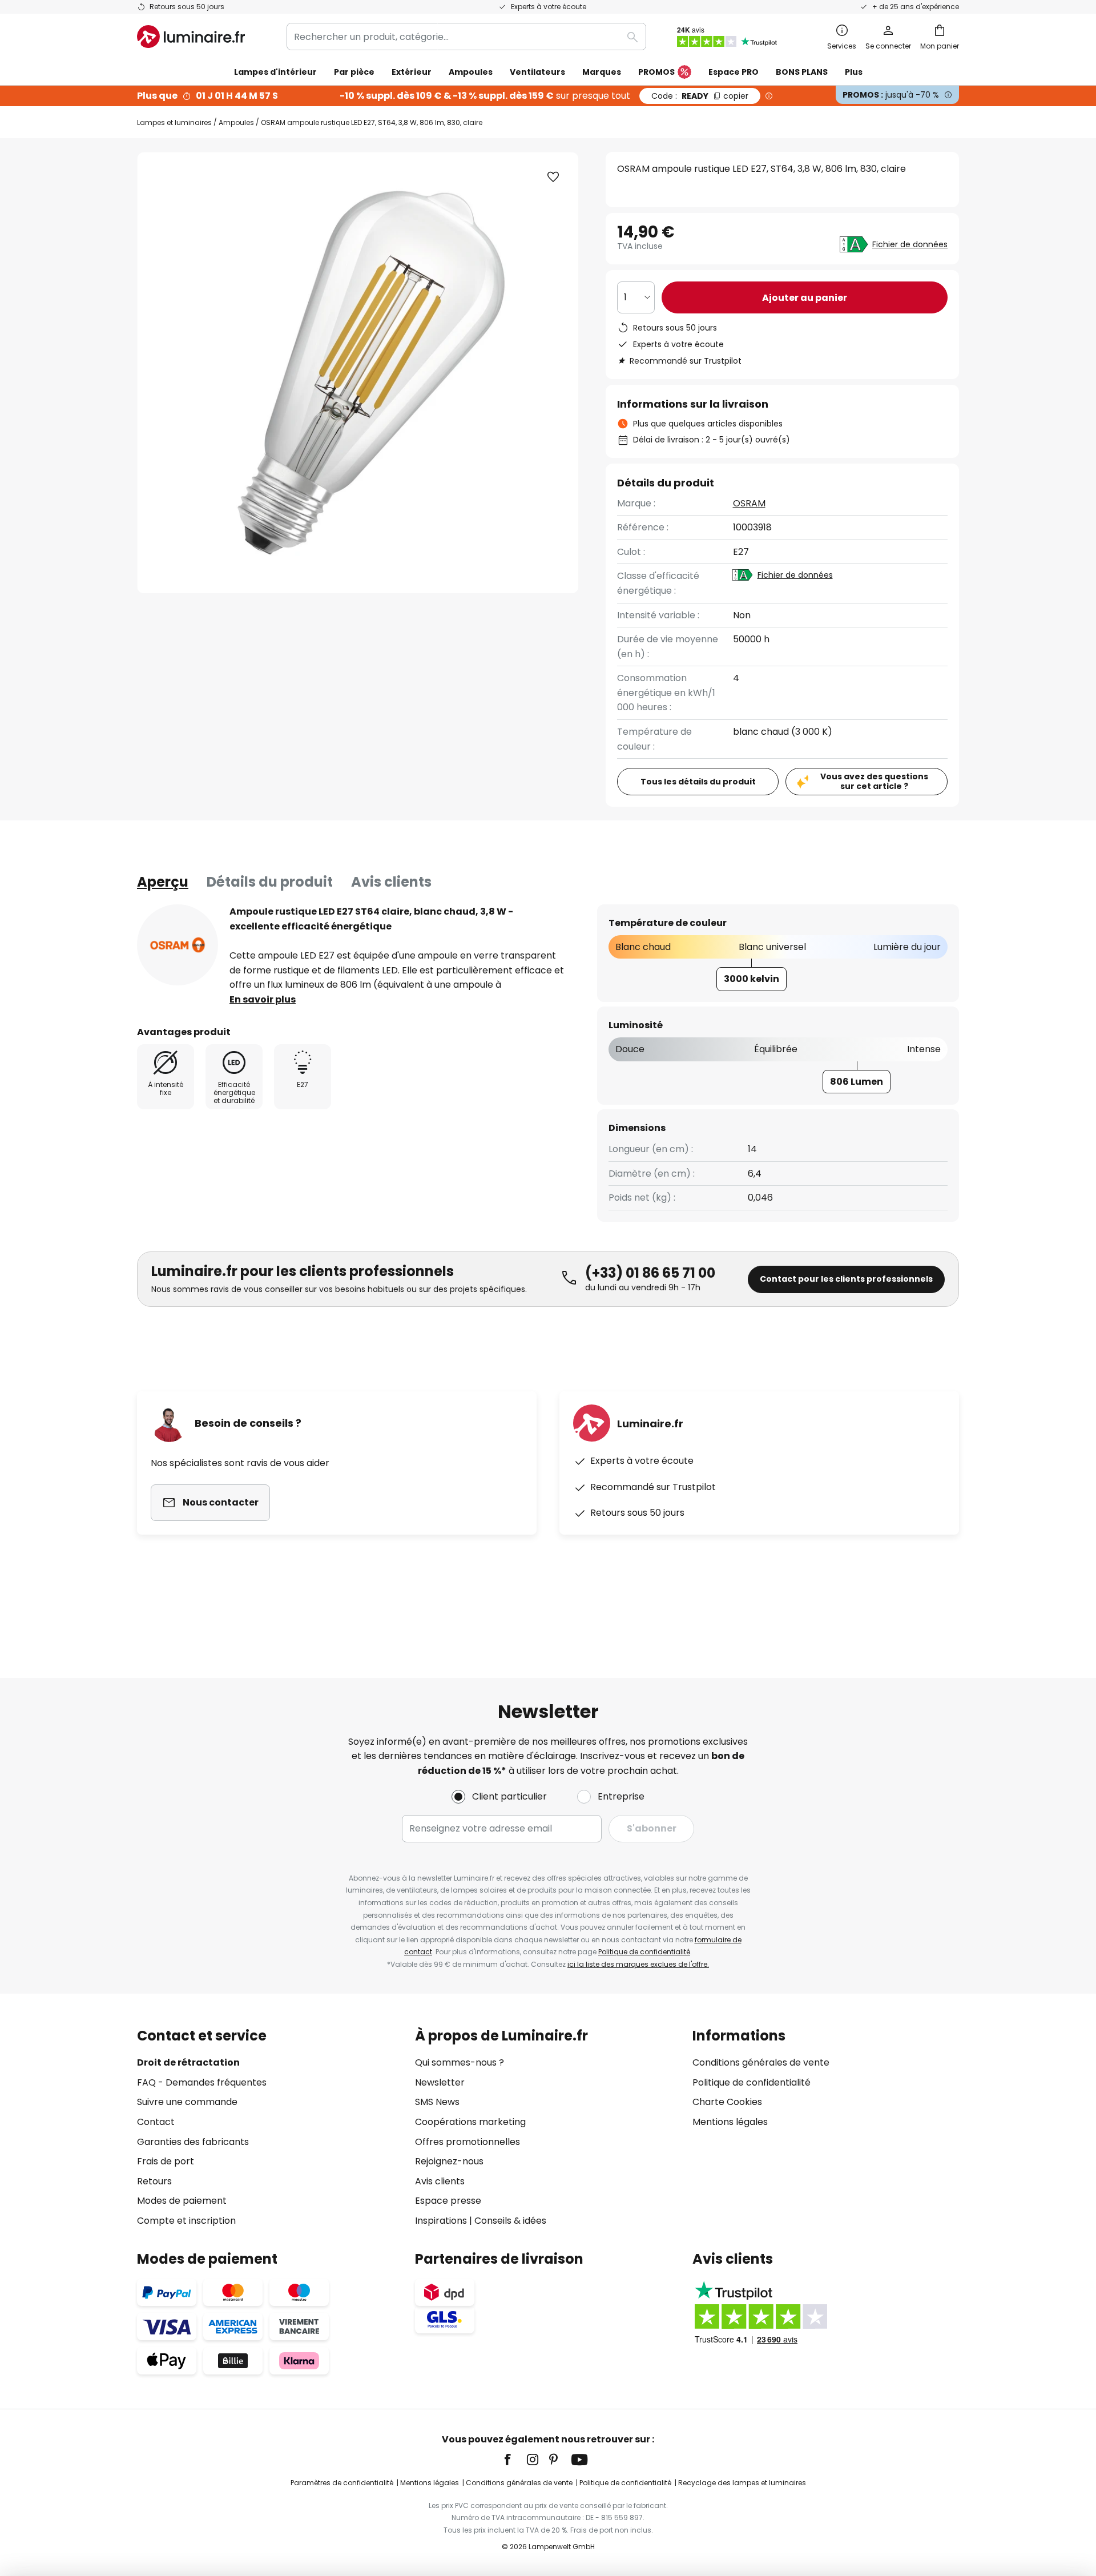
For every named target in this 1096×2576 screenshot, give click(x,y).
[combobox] (466, 37)
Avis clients (391, 882)
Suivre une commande (187, 2102)
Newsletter (440, 2082)
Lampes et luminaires (174, 122)
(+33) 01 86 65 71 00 (650, 1273)
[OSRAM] (178, 945)
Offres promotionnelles (468, 2142)
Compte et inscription (186, 2221)
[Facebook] (515, 2460)
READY (700, 96)
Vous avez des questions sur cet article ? (874, 781)
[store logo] (191, 37)
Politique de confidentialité (644, 1952)
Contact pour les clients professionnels (846, 1279)
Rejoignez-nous (449, 2161)
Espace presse (448, 2201)
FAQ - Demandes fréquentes (202, 2082)
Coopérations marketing (470, 2122)
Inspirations (441, 2221)
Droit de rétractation (188, 2062)
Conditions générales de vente (761, 2062)
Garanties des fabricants (193, 2142)
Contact (156, 2122)
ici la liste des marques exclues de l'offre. (638, 1964)
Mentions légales (730, 2122)
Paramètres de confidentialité (342, 2483)
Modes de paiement (182, 2201)
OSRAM (749, 503)
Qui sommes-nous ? (460, 2062)
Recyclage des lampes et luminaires (742, 2483)
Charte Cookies (727, 2102)
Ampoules (236, 122)
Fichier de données (910, 244)
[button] (553, 177)
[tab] (163, 882)
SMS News (437, 2102)
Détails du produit (270, 882)
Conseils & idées (510, 2221)
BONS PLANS (802, 72)
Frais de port (166, 2161)
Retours (154, 2181)
